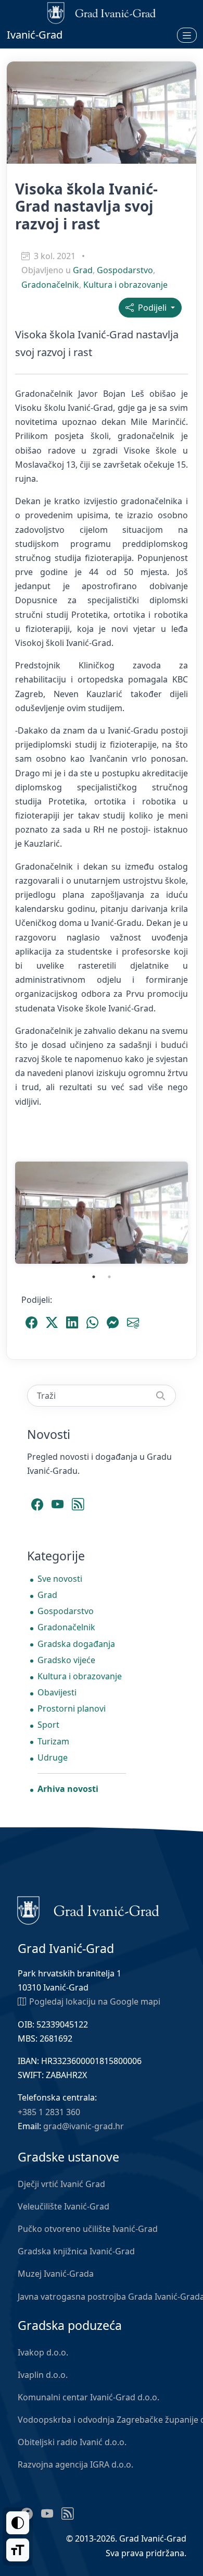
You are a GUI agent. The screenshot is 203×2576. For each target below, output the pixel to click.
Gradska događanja (76, 1644)
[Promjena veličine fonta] (18, 2550)
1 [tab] (94, 1277)
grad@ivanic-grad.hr (84, 2126)
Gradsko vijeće (66, 1660)
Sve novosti (60, 1579)
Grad (83, 270)
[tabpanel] (102, 1213)
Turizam (53, 1741)
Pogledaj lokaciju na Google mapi (95, 2001)
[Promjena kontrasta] (18, 2523)
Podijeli (151, 308)
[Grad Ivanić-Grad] (88, 1910)
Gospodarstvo (125, 270)
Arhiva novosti (68, 1789)
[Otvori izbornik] (187, 35)
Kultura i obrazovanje (125, 285)
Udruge (53, 1757)
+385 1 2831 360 (49, 2112)
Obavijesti (57, 1692)
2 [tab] (109, 1277)
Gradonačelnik (50, 285)
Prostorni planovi (72, 1708)
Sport (48, 1725)
